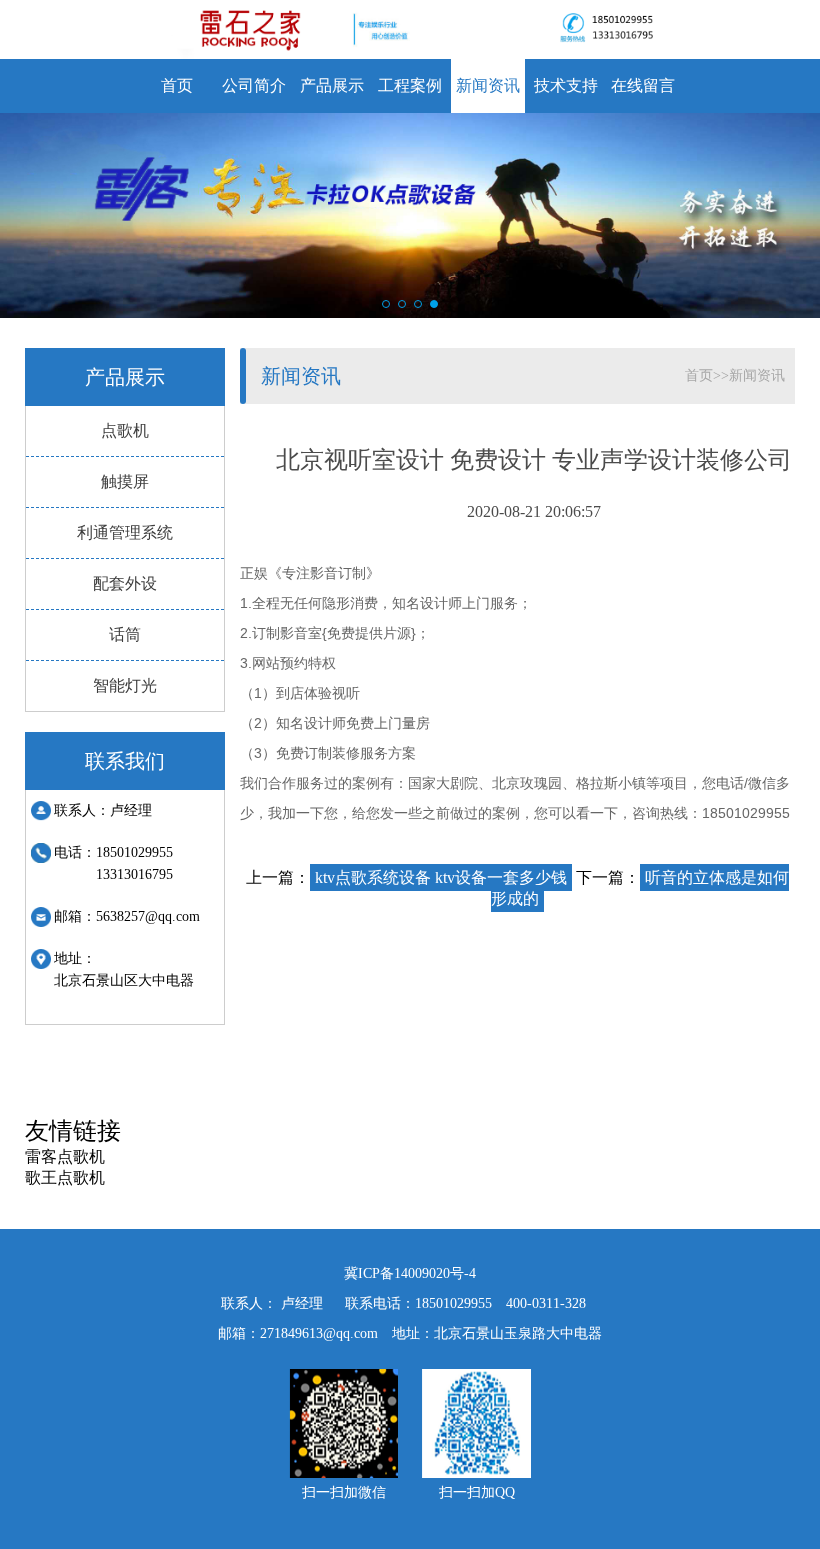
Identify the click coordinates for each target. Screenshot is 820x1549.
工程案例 (410, 85)
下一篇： (640, 888)
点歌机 (125, 430)
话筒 (125, 634)
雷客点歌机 (65, 1156)
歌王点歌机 (65, 1177)
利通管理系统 (125, 532)
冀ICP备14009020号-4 (410, 1273)
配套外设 (125, 583)
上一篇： (406, 877)
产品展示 (332, 85)
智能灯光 (125, 685)
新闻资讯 (488, 85)
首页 (177, 85)
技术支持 (566, 85)
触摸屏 (125, 481)
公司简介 (254, 85)
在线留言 (643, 85)
